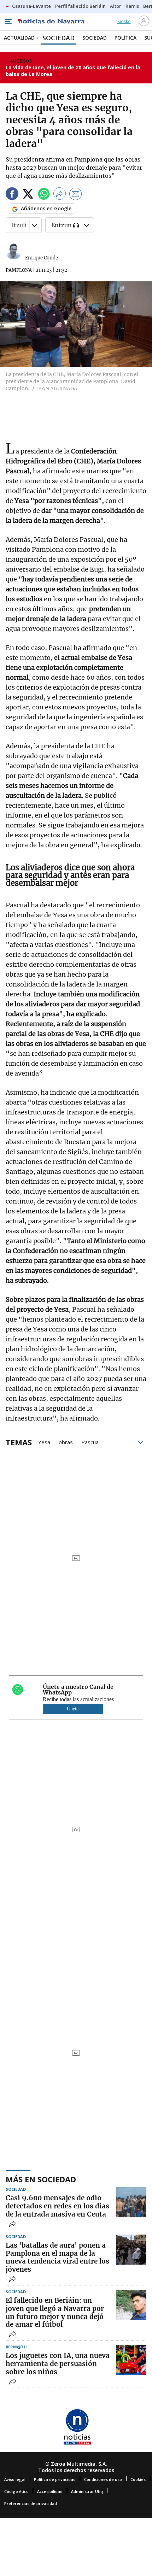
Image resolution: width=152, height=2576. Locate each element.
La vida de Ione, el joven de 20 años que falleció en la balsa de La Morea (73, 71)
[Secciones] (8, 22)
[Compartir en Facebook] (12, 195)
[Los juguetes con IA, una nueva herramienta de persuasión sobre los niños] (131, 2360)
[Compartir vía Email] (76, 195)
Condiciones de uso (103, 2479)
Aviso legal (15, 2479)
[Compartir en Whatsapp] (44, 195)
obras (66, 1442)
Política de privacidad (55, 2479)
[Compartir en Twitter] (28, 195)
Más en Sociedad (41, 2179)
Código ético (16, 2491)
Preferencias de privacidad (31, 2503)
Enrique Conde (42, 258)
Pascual (90, 1442)
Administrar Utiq (87, 2491)
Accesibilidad (50, 2491)
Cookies (138, 2479)
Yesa (44, 1442)
